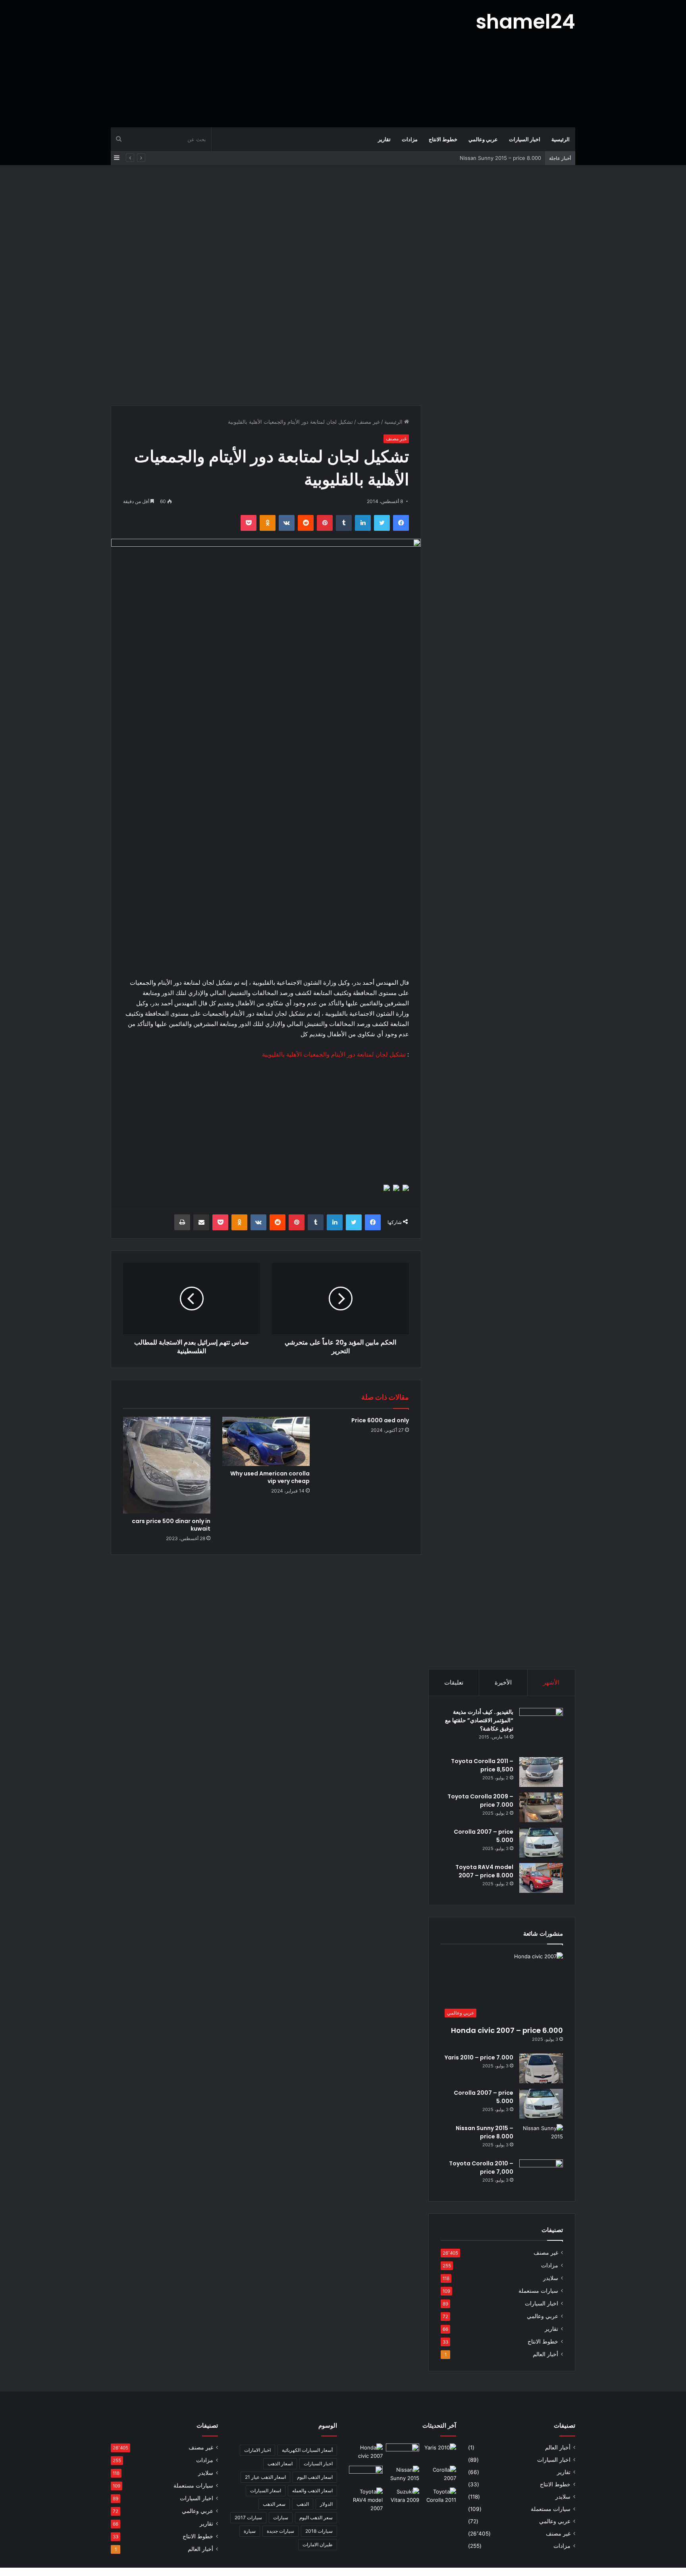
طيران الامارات (318, 2544)
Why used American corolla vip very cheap (270, 1477)
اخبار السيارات (525, 139)
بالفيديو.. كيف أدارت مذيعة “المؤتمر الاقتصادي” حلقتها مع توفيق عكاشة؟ (479, 1720)
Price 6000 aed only (380, 1420)
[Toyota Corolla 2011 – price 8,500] (541, 1772)
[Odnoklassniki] (268, 523)
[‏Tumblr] (344, 523)
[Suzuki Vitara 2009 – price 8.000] (403, 2497)
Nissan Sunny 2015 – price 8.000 (500, 158)
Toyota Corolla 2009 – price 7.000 (480, 1801)
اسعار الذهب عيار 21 (265, 2477)
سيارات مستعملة (538, 2291)
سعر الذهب (274, 2504)
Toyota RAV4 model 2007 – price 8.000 (484, 1871)
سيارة (250, 2531)
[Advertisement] (264, 63)
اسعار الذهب (280, 2464)
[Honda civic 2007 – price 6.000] (366, 2453)
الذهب (303, 2504)
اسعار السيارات (266, 2491)
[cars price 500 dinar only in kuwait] (167, 1465)
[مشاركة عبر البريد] (201, 1222)
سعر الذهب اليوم (316, 2517)
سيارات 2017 (248, 2517)
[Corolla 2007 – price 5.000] (541, 1843)
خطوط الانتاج (443, 139)
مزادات (410, 139)
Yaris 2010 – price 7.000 (479, 2057)
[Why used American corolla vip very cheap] (266, 1441)
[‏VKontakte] (287, 523)
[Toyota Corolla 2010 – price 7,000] (541, 2174)
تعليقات (454, 1682)
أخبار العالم (545, 2354)
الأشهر (551, 1682)
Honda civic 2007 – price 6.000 (507, 2030)
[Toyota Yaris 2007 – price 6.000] (403, 2453)
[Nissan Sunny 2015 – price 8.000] (541, 2139)
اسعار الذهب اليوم (315, 2477)
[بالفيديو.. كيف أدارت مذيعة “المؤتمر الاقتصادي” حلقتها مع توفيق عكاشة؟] (541, 1730)
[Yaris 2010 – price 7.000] (541, 2068)
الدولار (326, 2504)
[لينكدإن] (363, 523)
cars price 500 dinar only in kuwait (171, 1525)
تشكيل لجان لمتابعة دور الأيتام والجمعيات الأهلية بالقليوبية (334, 1054)
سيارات (281, 2517)
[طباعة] (182, 1222)
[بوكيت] (249, 523)
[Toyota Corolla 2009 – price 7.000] (541, 1807)
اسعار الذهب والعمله (312, 2491)
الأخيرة (503, 1682)
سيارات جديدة (280, 2531)
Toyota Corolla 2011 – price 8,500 (482, 1765)
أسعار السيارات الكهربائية (307, 2450)
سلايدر (551, 2278)
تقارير (384, 139)
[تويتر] (382, 523)
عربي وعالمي (483, 139)
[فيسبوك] (401, 523)
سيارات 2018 (319, 2531)
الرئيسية (561, 139)
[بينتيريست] (325, 523)
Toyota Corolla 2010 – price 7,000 (481, 2168)
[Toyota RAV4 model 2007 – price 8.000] (541, 1878)
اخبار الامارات (257, 2450)
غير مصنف (369, 422)
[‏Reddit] (306, 523)
